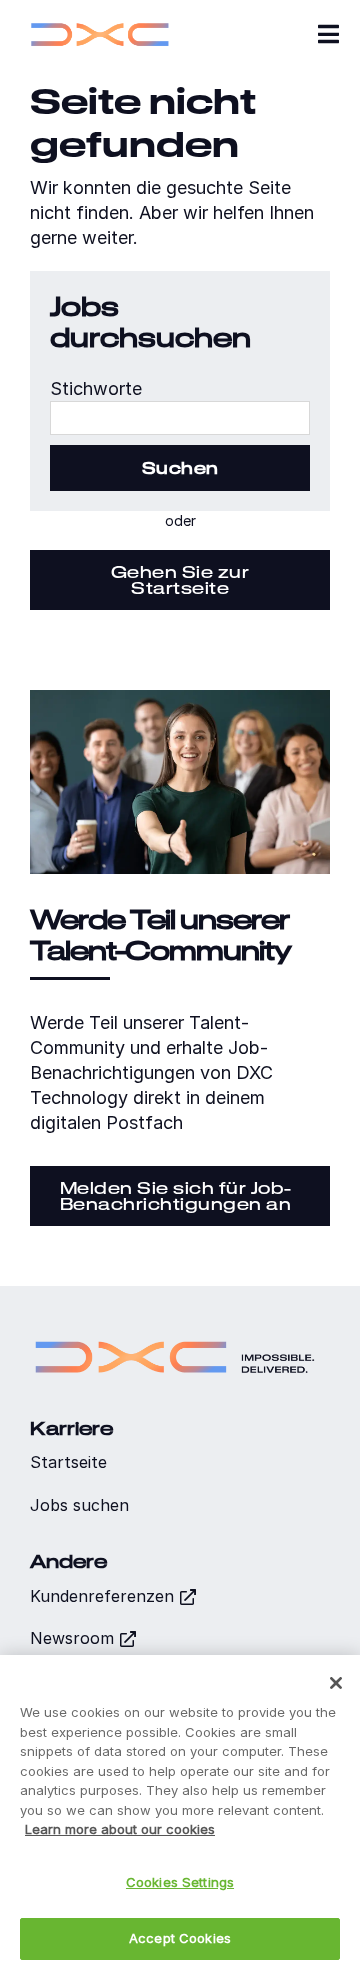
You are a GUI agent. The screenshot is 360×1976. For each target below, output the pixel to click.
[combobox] (180, 418)
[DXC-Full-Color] (100, 20)
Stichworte (96, 388)
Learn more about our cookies (120, 1829)
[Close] (336, 1683)
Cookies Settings (180, 1882)
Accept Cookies (180, 1938)
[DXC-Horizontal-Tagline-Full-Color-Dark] (175, 1334)
